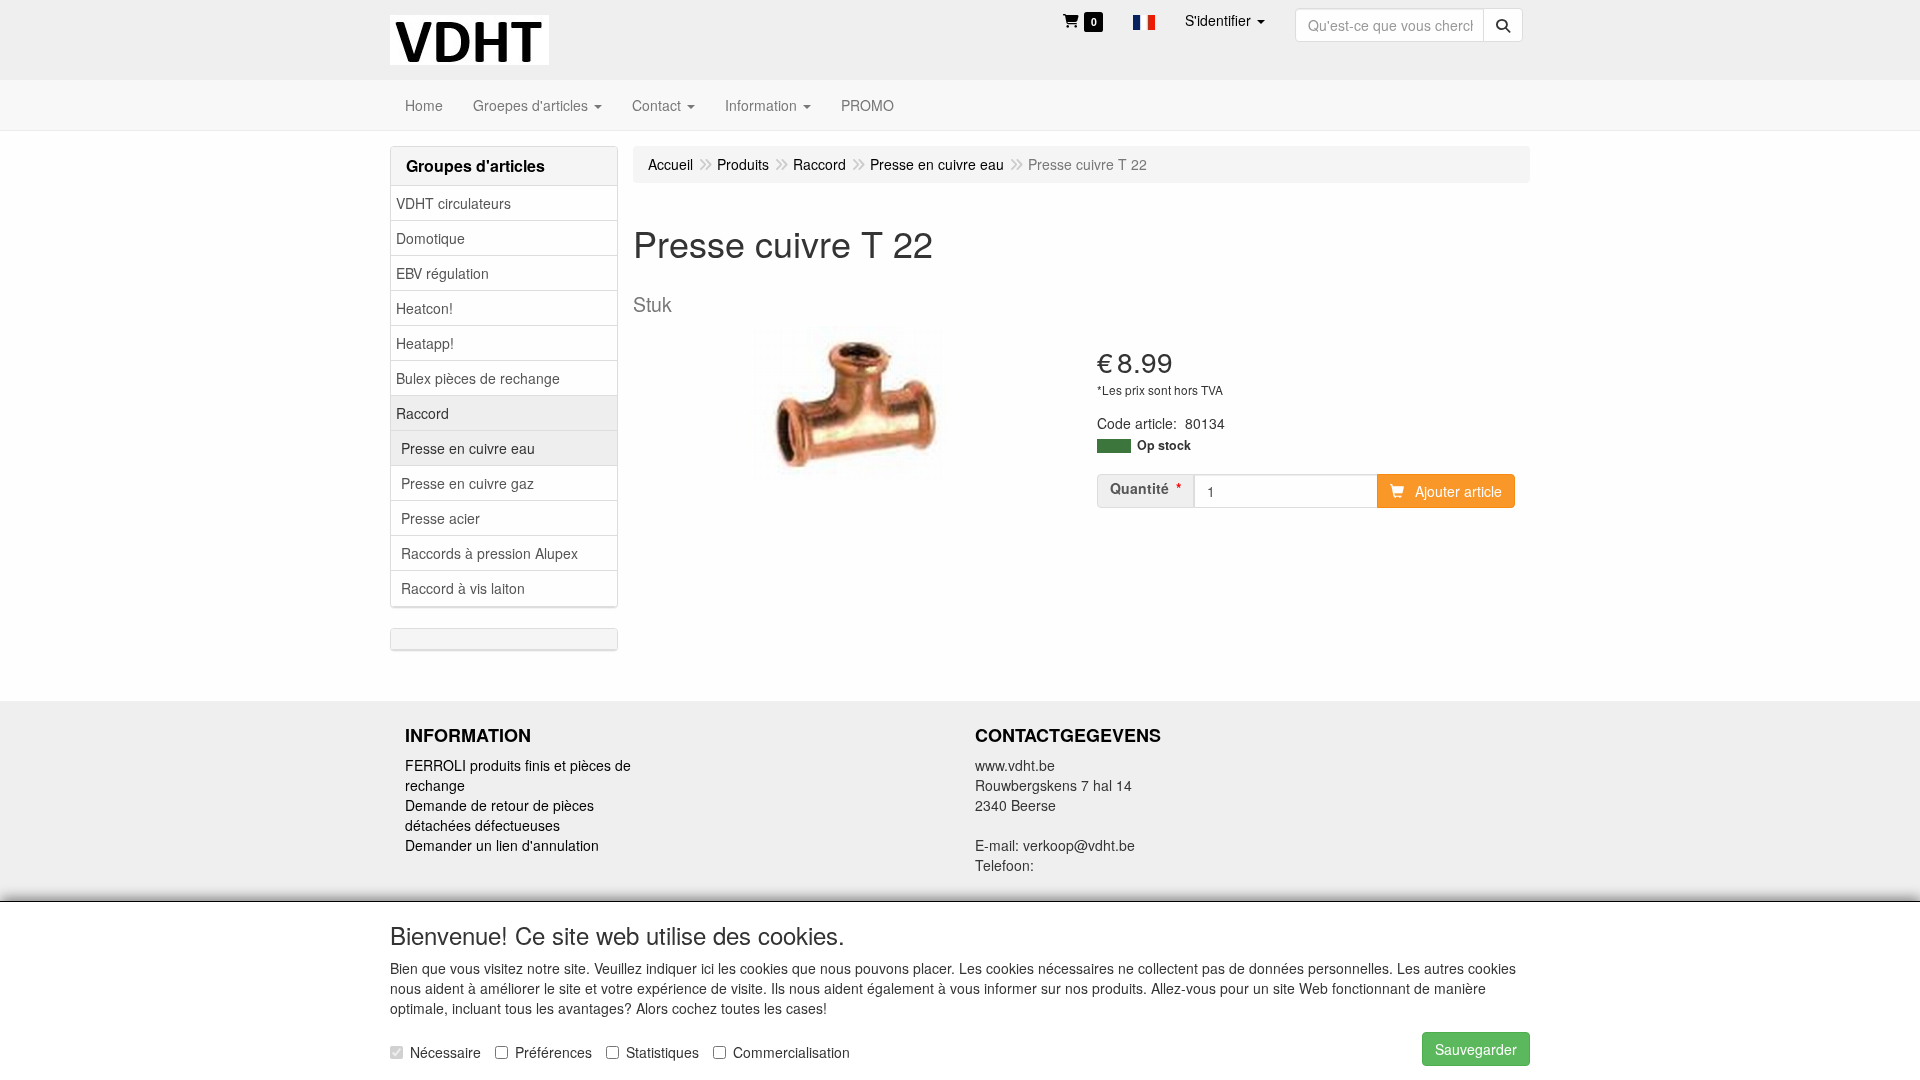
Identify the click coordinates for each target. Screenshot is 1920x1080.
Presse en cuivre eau (468, 448)
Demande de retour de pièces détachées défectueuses (499, 815)
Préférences (553, 1052)
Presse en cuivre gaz (467, 483)
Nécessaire (445, 1052)
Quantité (1139, 488)
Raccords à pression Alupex (489, 553)
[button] (1144, 20)
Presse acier (440, 518)
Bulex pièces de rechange (478, 378)
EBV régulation (442, 273)
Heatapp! (425, 343)
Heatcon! (424, 308)
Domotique (430, 238)
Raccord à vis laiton (463, 588)
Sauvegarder (1476, 1049)
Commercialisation (791, 1052)
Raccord (422, 413)
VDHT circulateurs (453, 203)
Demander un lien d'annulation (502, 845)
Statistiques (662, 1052)
